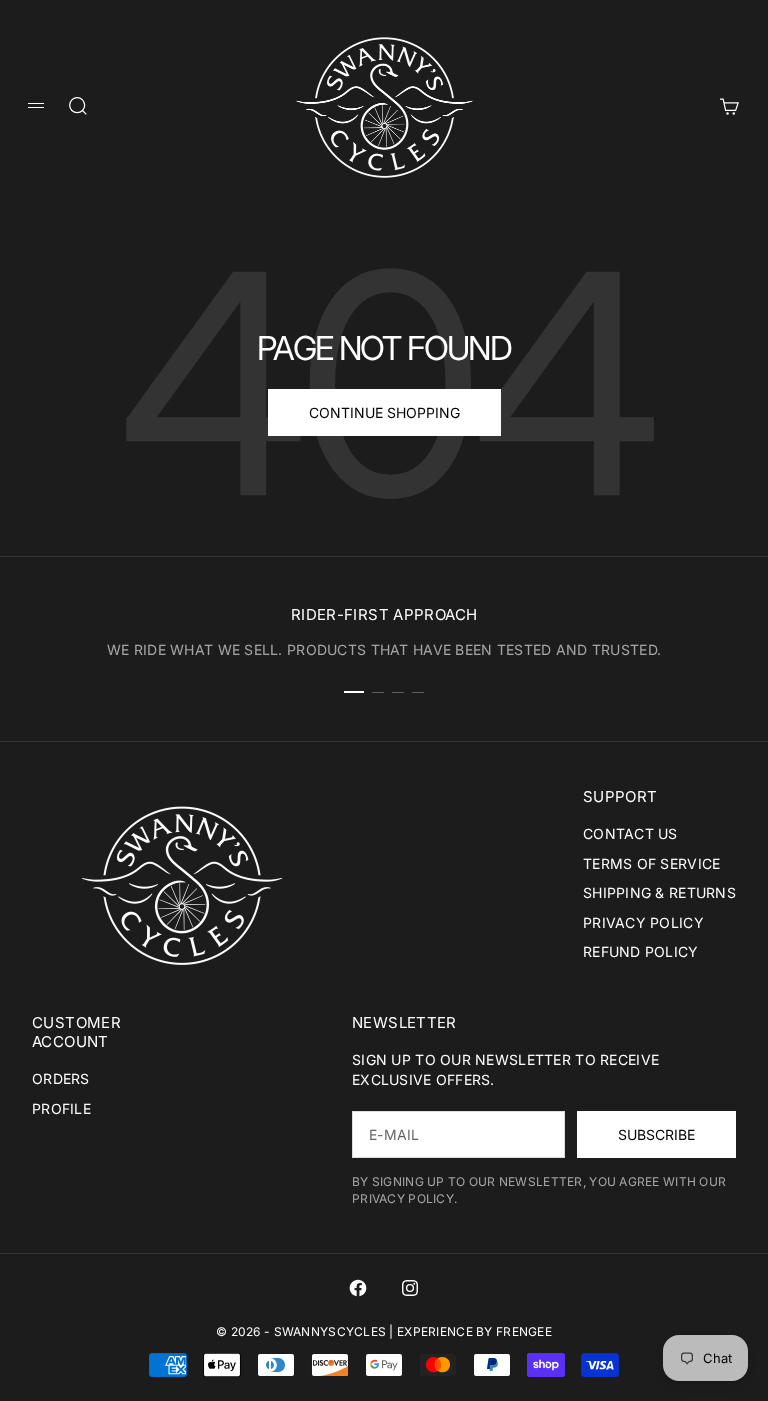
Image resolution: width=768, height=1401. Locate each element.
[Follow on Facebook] (358, 1288)
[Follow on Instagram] (410, 1288)
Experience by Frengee (474, 1331)
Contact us (630, 833)
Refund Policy (641, 951)
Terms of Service (651, 863)
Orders (61, 1078)
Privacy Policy (643, 922)
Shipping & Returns (659, 892)
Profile (61, 1108)
